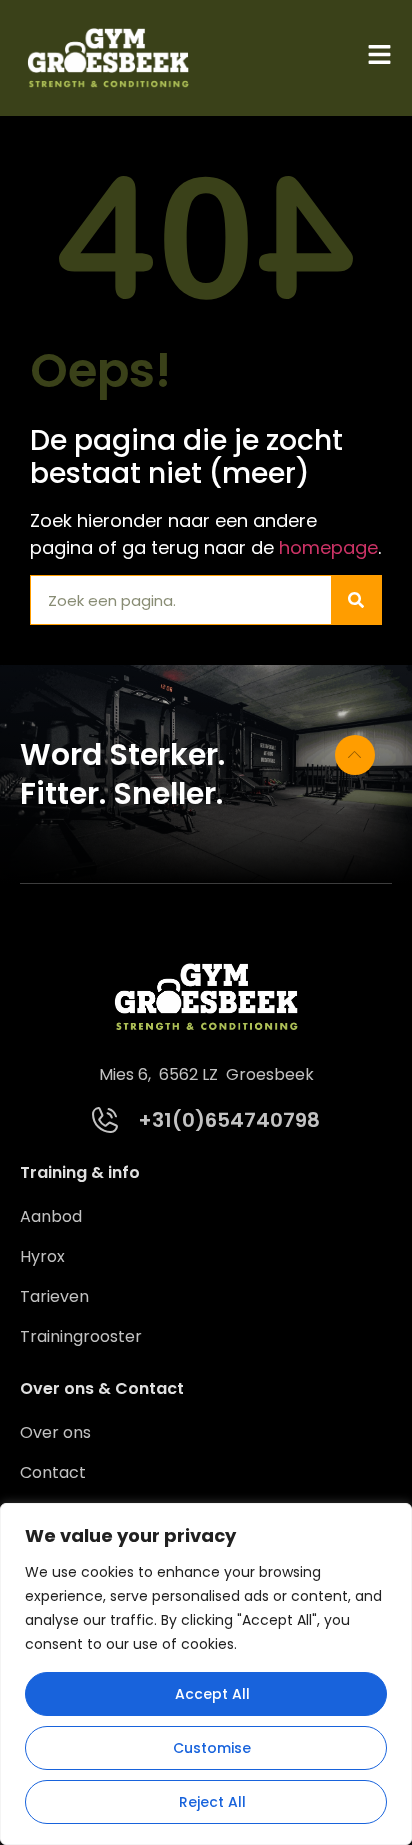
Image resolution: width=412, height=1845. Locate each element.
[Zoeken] (356, 600)
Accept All (212, 1694)
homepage (328, 547)
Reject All (212, 1802)
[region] (206, 1674)
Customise (212, 1748)
